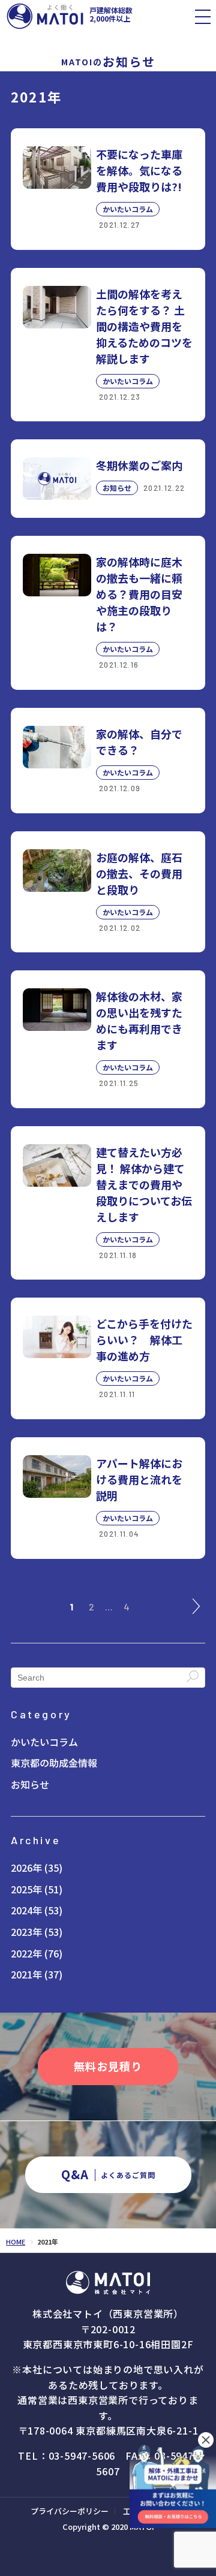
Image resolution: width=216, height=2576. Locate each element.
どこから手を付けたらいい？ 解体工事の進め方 (144, 1340)
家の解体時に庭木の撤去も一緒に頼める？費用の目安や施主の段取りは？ (139, 594)
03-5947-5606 (82, 2456)
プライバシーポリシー (70, 2511)
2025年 (26, 1889)
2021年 (26, 1975)
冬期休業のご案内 (139, 465)
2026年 (26, 1868)
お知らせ (30, 1785)
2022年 (26, 1954)
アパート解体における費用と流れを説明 (139, 1479)
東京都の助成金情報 (54, 1763)
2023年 (26, 1932)
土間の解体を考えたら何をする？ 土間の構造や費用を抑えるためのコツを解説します (144, 326)
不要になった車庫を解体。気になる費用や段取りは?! (139, 170)
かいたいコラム (44, 1742)
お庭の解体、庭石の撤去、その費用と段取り (139, 873)
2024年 (26, 1910)
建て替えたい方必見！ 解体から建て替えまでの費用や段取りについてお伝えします (144, 1184)
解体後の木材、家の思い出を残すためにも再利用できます (139, 1020)
